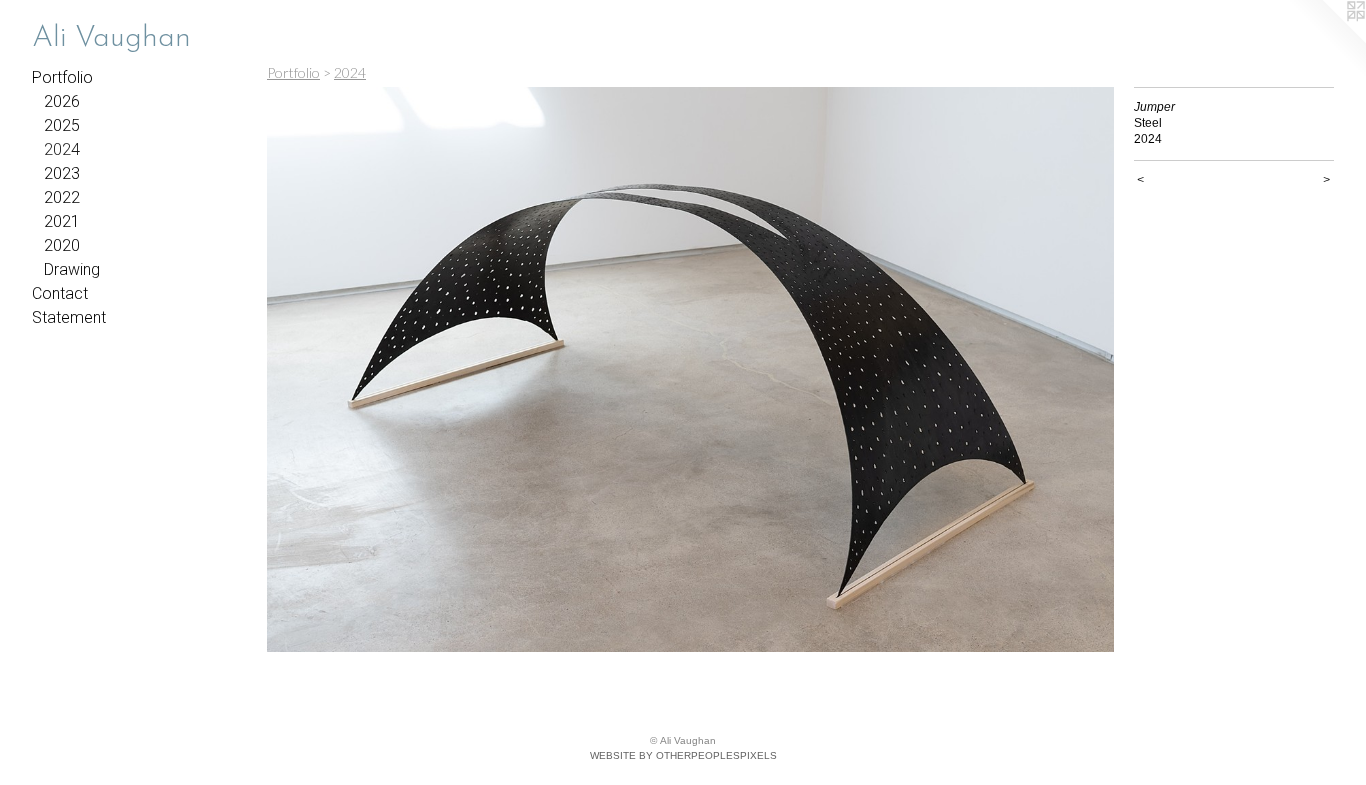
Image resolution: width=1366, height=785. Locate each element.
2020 (62, 245)
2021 (62, 221)
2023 (62, 173)
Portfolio (62, 77)
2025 (62, 125)
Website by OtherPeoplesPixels (683, 755)
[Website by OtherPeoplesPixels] (1326, 40)
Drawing (72, 269)
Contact (60, 293)
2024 (62, 149)
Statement (69, 317)
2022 (62, 197)
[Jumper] (690, 369)
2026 (62, 101)
